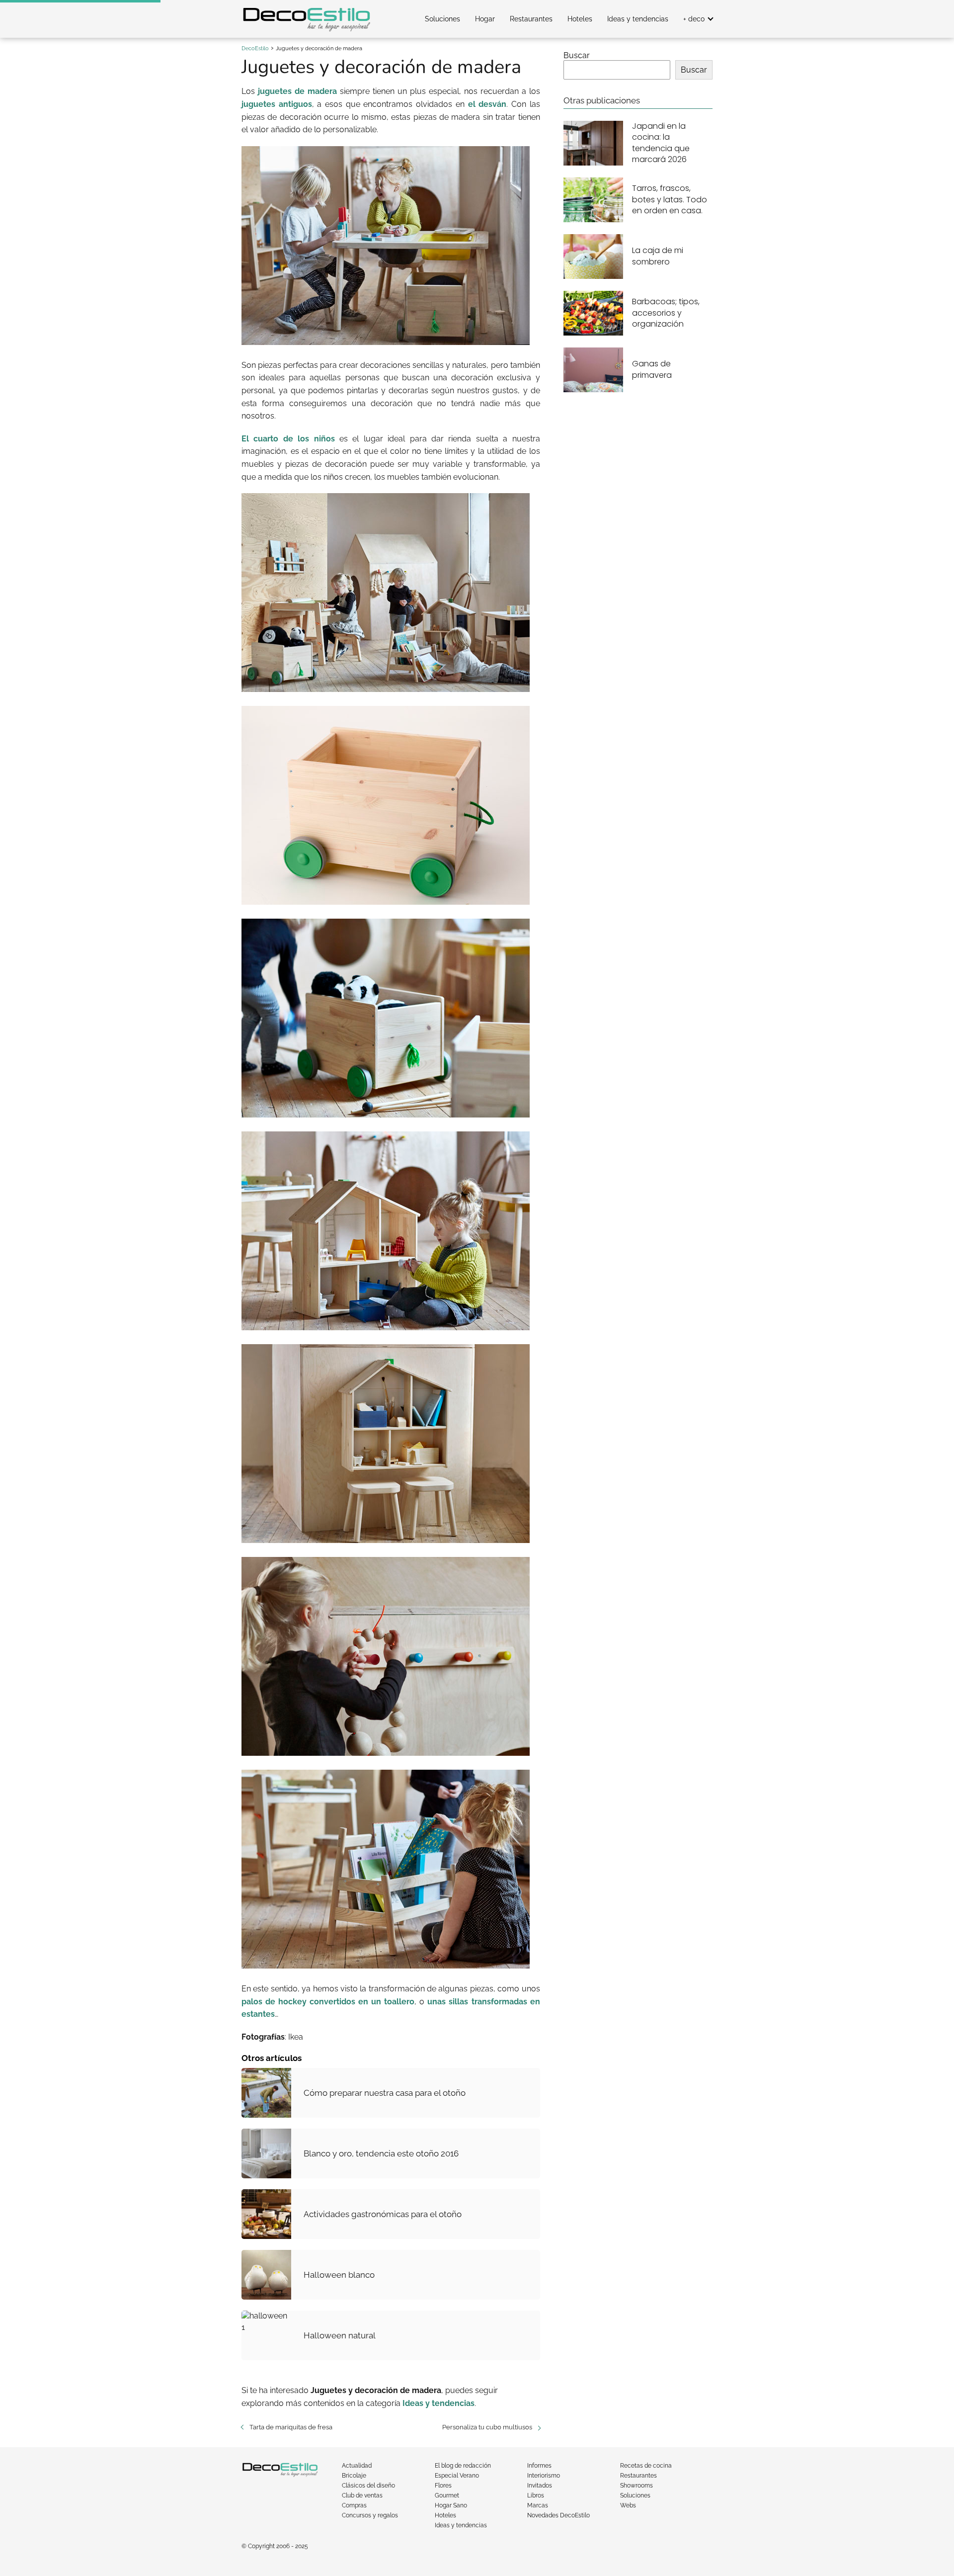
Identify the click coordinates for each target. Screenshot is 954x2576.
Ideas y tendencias (638, 19)
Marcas (538, 2505)
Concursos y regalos (370, 2515)
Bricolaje (354, 2476)
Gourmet (447, 2495)
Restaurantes (531, 19)
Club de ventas (362, 2495)
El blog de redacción (463, 2466)
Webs (628, 2505)
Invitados (540, 2486)
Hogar (485, 19)
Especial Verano (457, 2476)
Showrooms (636, 2486)
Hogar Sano (451, 2505)
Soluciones (442, 19)
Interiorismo (544, 2476)
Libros (536, 2495)
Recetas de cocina (646, 2466)
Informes (539, 2466)
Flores (443, 2486)
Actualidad (357, 2466)
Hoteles (580, 19)
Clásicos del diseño (368, 2486)
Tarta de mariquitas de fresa (291, 2427)
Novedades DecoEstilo (558, 2515)
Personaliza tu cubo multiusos (487, 2427)
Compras (354, 2505)
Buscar (577, 55)
